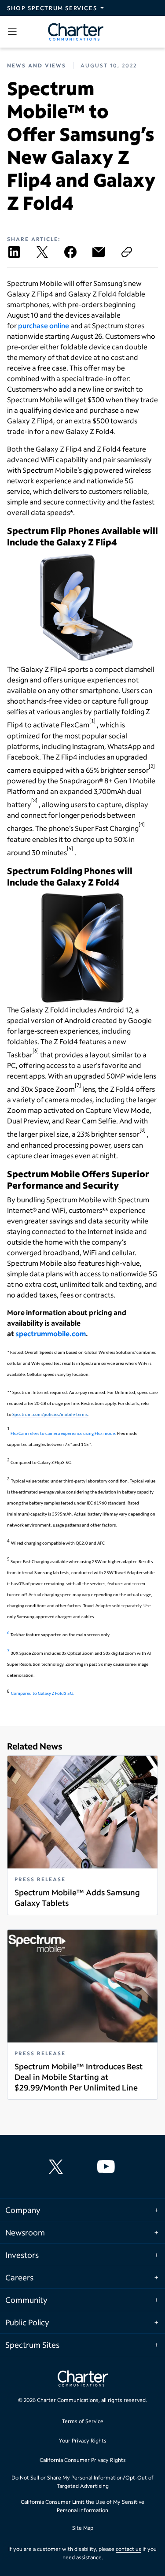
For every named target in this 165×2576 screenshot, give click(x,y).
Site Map (83, 2528)
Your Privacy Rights (83, 2441)
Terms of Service (83, 2421)
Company (23, 2210)
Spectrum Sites (32, 2345)
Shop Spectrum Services (52, 8)
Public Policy (27, 2322)
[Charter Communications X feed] (58, 2167)
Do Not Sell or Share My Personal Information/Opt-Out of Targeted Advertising (82, 2482)
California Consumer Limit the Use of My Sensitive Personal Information (82, 2506)
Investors (22, 2255)
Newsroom (25, 2232)
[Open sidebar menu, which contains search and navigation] (14, 32)
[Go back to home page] (83, 2380)
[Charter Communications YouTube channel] (108, 2167)
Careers (19, 2277)
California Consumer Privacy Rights (83, 2460)
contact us (128, 2549)
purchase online (44, 325)
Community (26, 2300)
